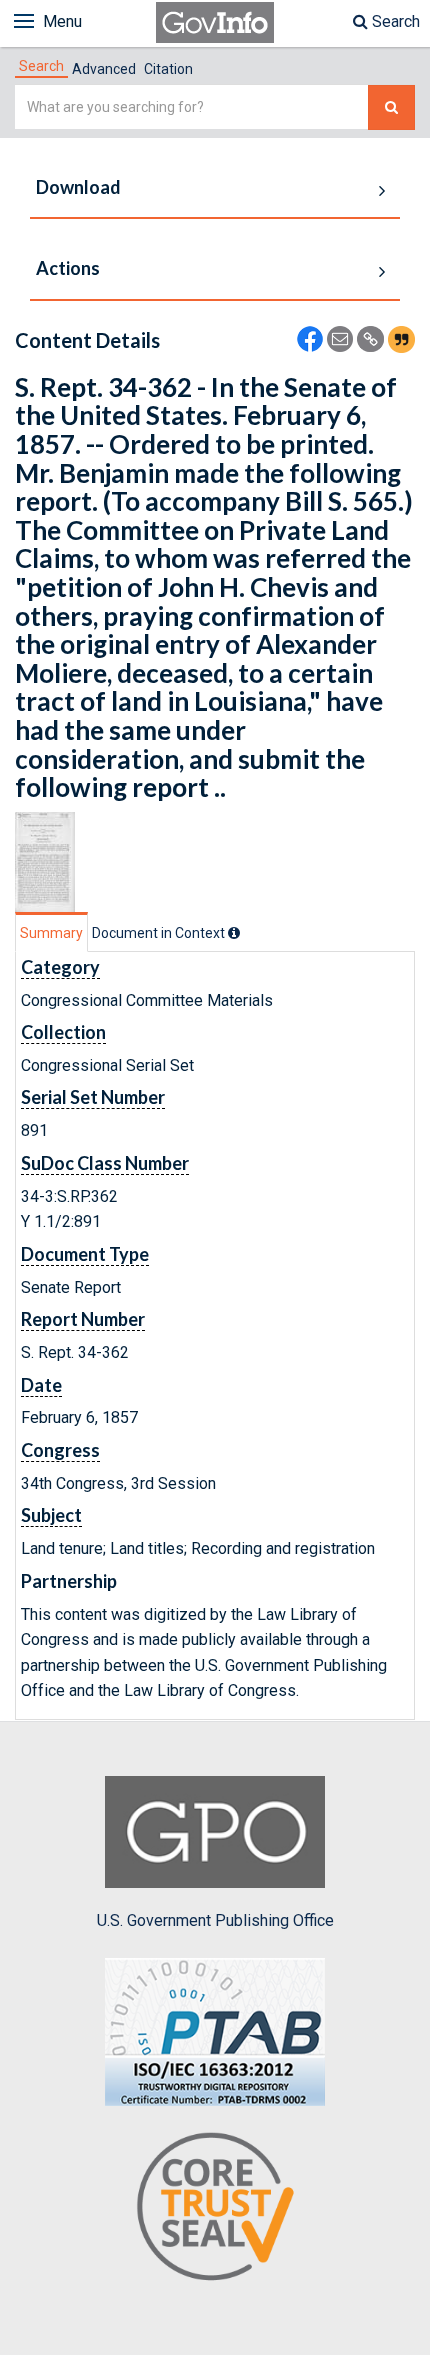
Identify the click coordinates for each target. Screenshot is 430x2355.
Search (394, 21)
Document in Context (160, 933)
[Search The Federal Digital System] (391, 107)
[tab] (41, 66)
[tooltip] (234, 933)
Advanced (104, 69)
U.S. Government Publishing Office (215, 1920)
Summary (51, 933)
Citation (168, 69)
